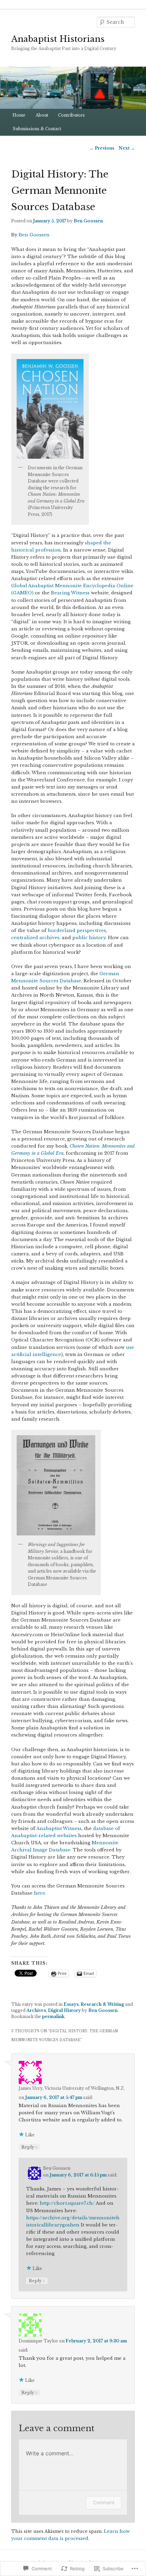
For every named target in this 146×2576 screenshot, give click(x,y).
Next (127, 148)
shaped (94, 543)
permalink (53, 2016)
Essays (71, 2004)
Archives (36, 2010)
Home (19, 115)
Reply (29, 2147)
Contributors (71, 115)
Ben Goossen (88, 221)
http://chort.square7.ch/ (67, 2203)
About (42, 115)
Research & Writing (102, 2004)
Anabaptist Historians (58, 39)
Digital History (64, 2010)
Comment (104, 2502)
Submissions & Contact (37, 129)
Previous (102, 148)
